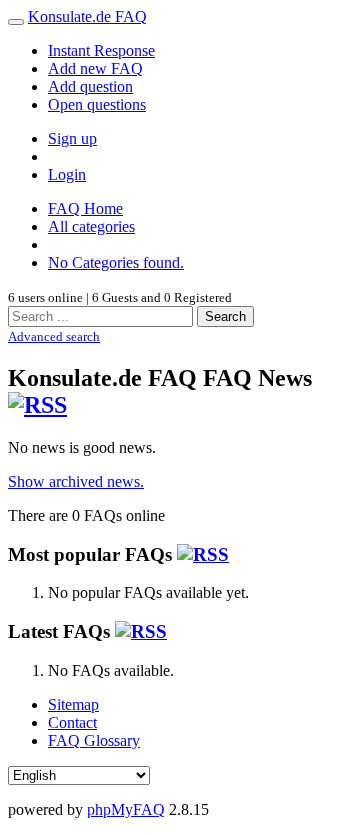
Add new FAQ (95, 68)
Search (225, 316)
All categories (91, 226)
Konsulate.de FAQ (87, 16)
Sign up (72, 138)
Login (67, 174)
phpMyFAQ (126, 809)
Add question (90, 86)
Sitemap (73, 704)
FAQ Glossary (94, 740)
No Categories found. (116, 262)
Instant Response (101, 50)
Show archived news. (76, 481)
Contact (72, 722)
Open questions (97, 104)
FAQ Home (85, 208)
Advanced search (54, 336)
